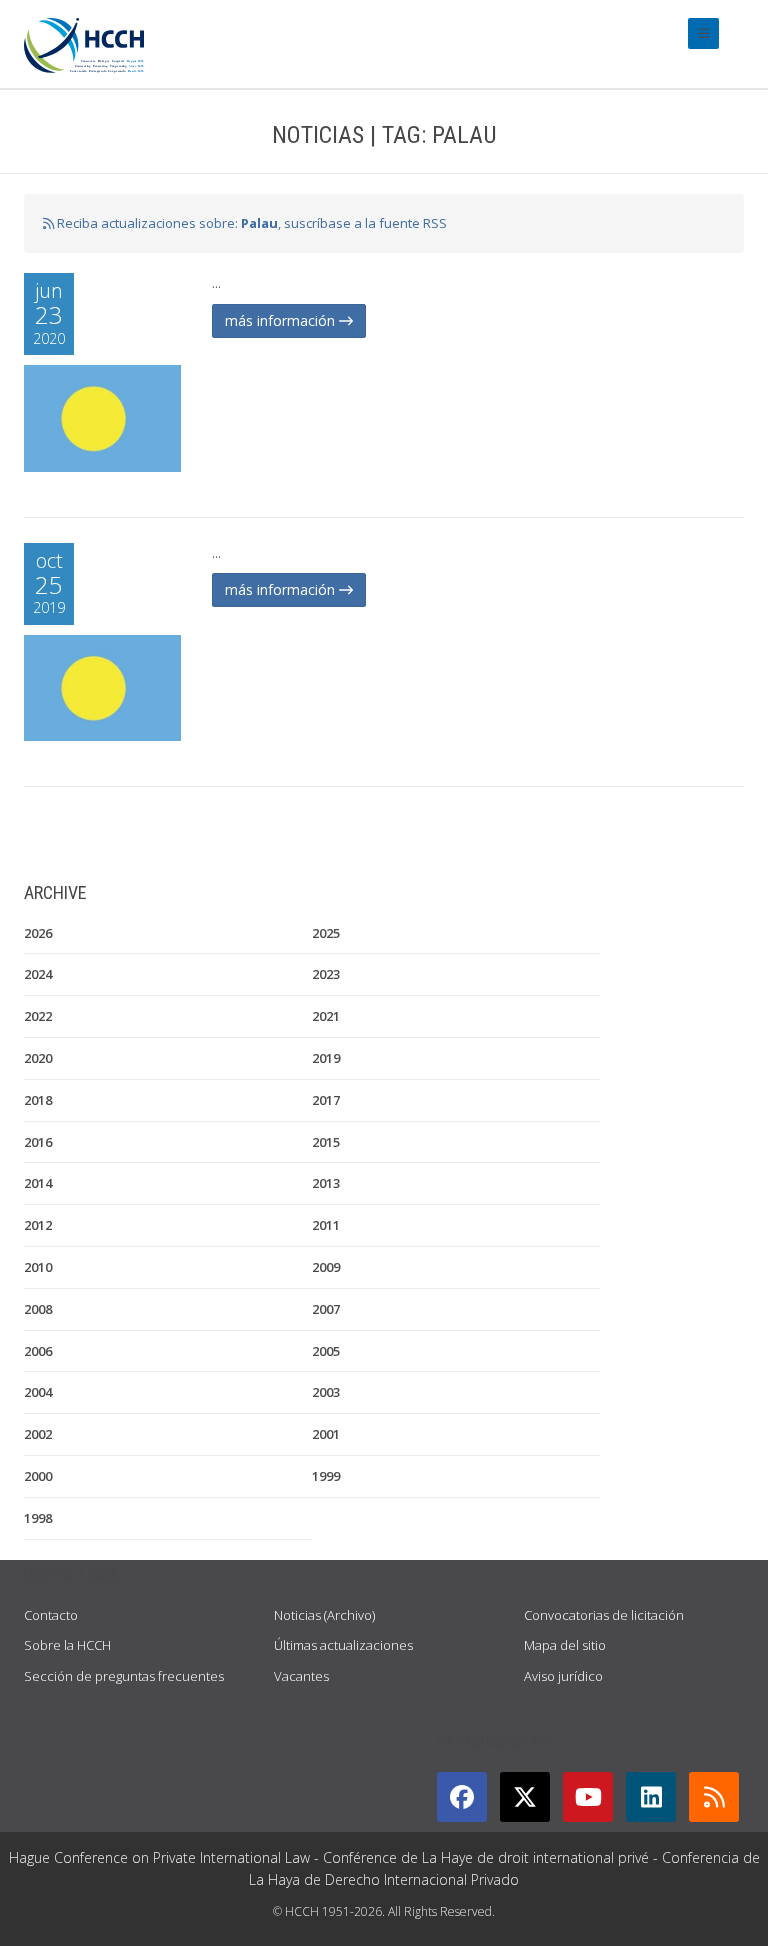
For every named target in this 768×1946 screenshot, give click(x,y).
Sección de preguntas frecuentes (124, 1676)
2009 (326, 1267)
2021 (326, 1016)
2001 (326, 1434)
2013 (326, 1183)
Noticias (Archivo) (324, 1615)
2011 (326, 1225)
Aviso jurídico (563, 1676)
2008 (38, 1309)
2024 (38, 974)
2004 (38, 1392)
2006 (38, 1351)
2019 (326, 1058)
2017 (326, 1100)
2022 (38, 1016)
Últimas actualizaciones (343, 1645)
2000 (38, 1476)
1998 (38, 1518)
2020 (38, 1058)
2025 (326, 933)
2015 (326, 1142)
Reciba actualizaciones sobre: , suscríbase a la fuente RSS (250, 223)
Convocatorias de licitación (604, 1615)
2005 (326, 1351)
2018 (38, 1100)
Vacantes (301, 1676)
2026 (38, 933)
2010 (38, 1267)
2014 (38, 1183)
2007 (326, 1309)
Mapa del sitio (565, 1645)
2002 (38, 1434)
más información (282, 320)
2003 (326, 1392)
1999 (326, 1476)
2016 (38, 1142)
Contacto (51, 1615)
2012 (38, 1225)
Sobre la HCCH (67, 1645)
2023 (326, 974)
